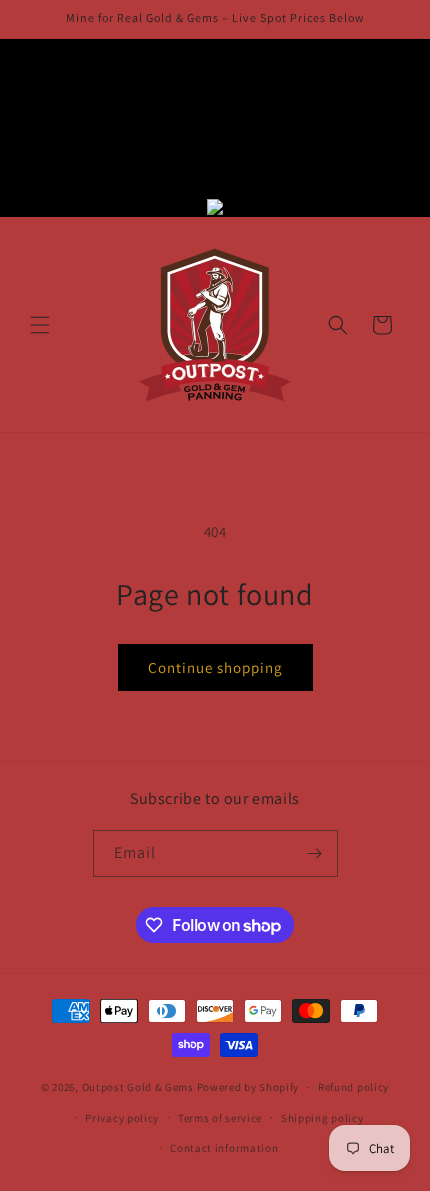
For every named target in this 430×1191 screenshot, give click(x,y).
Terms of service (220, 1118)
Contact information (224, 1148)
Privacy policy (122, 1118)
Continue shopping (215, 667)
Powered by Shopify (248, 1087)
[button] (40, 325)
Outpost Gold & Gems (138, 1087)
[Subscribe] (315, 853)
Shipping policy (322, 1118)
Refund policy (353, 1087)
